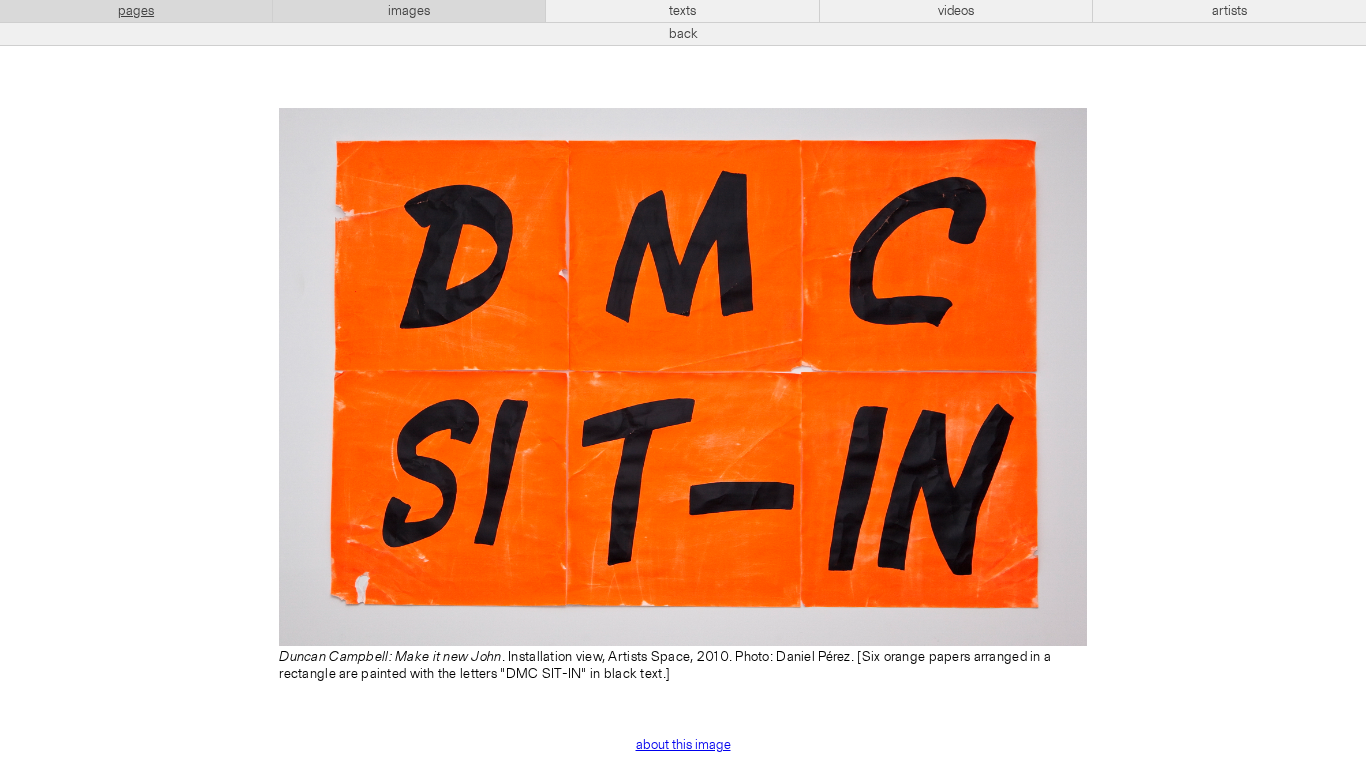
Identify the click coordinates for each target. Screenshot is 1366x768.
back (683, 34)
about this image (683, 745)
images (409, 11)
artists (1229, 11)
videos (956, 11)
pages (136, 11)
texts (682, 11)
